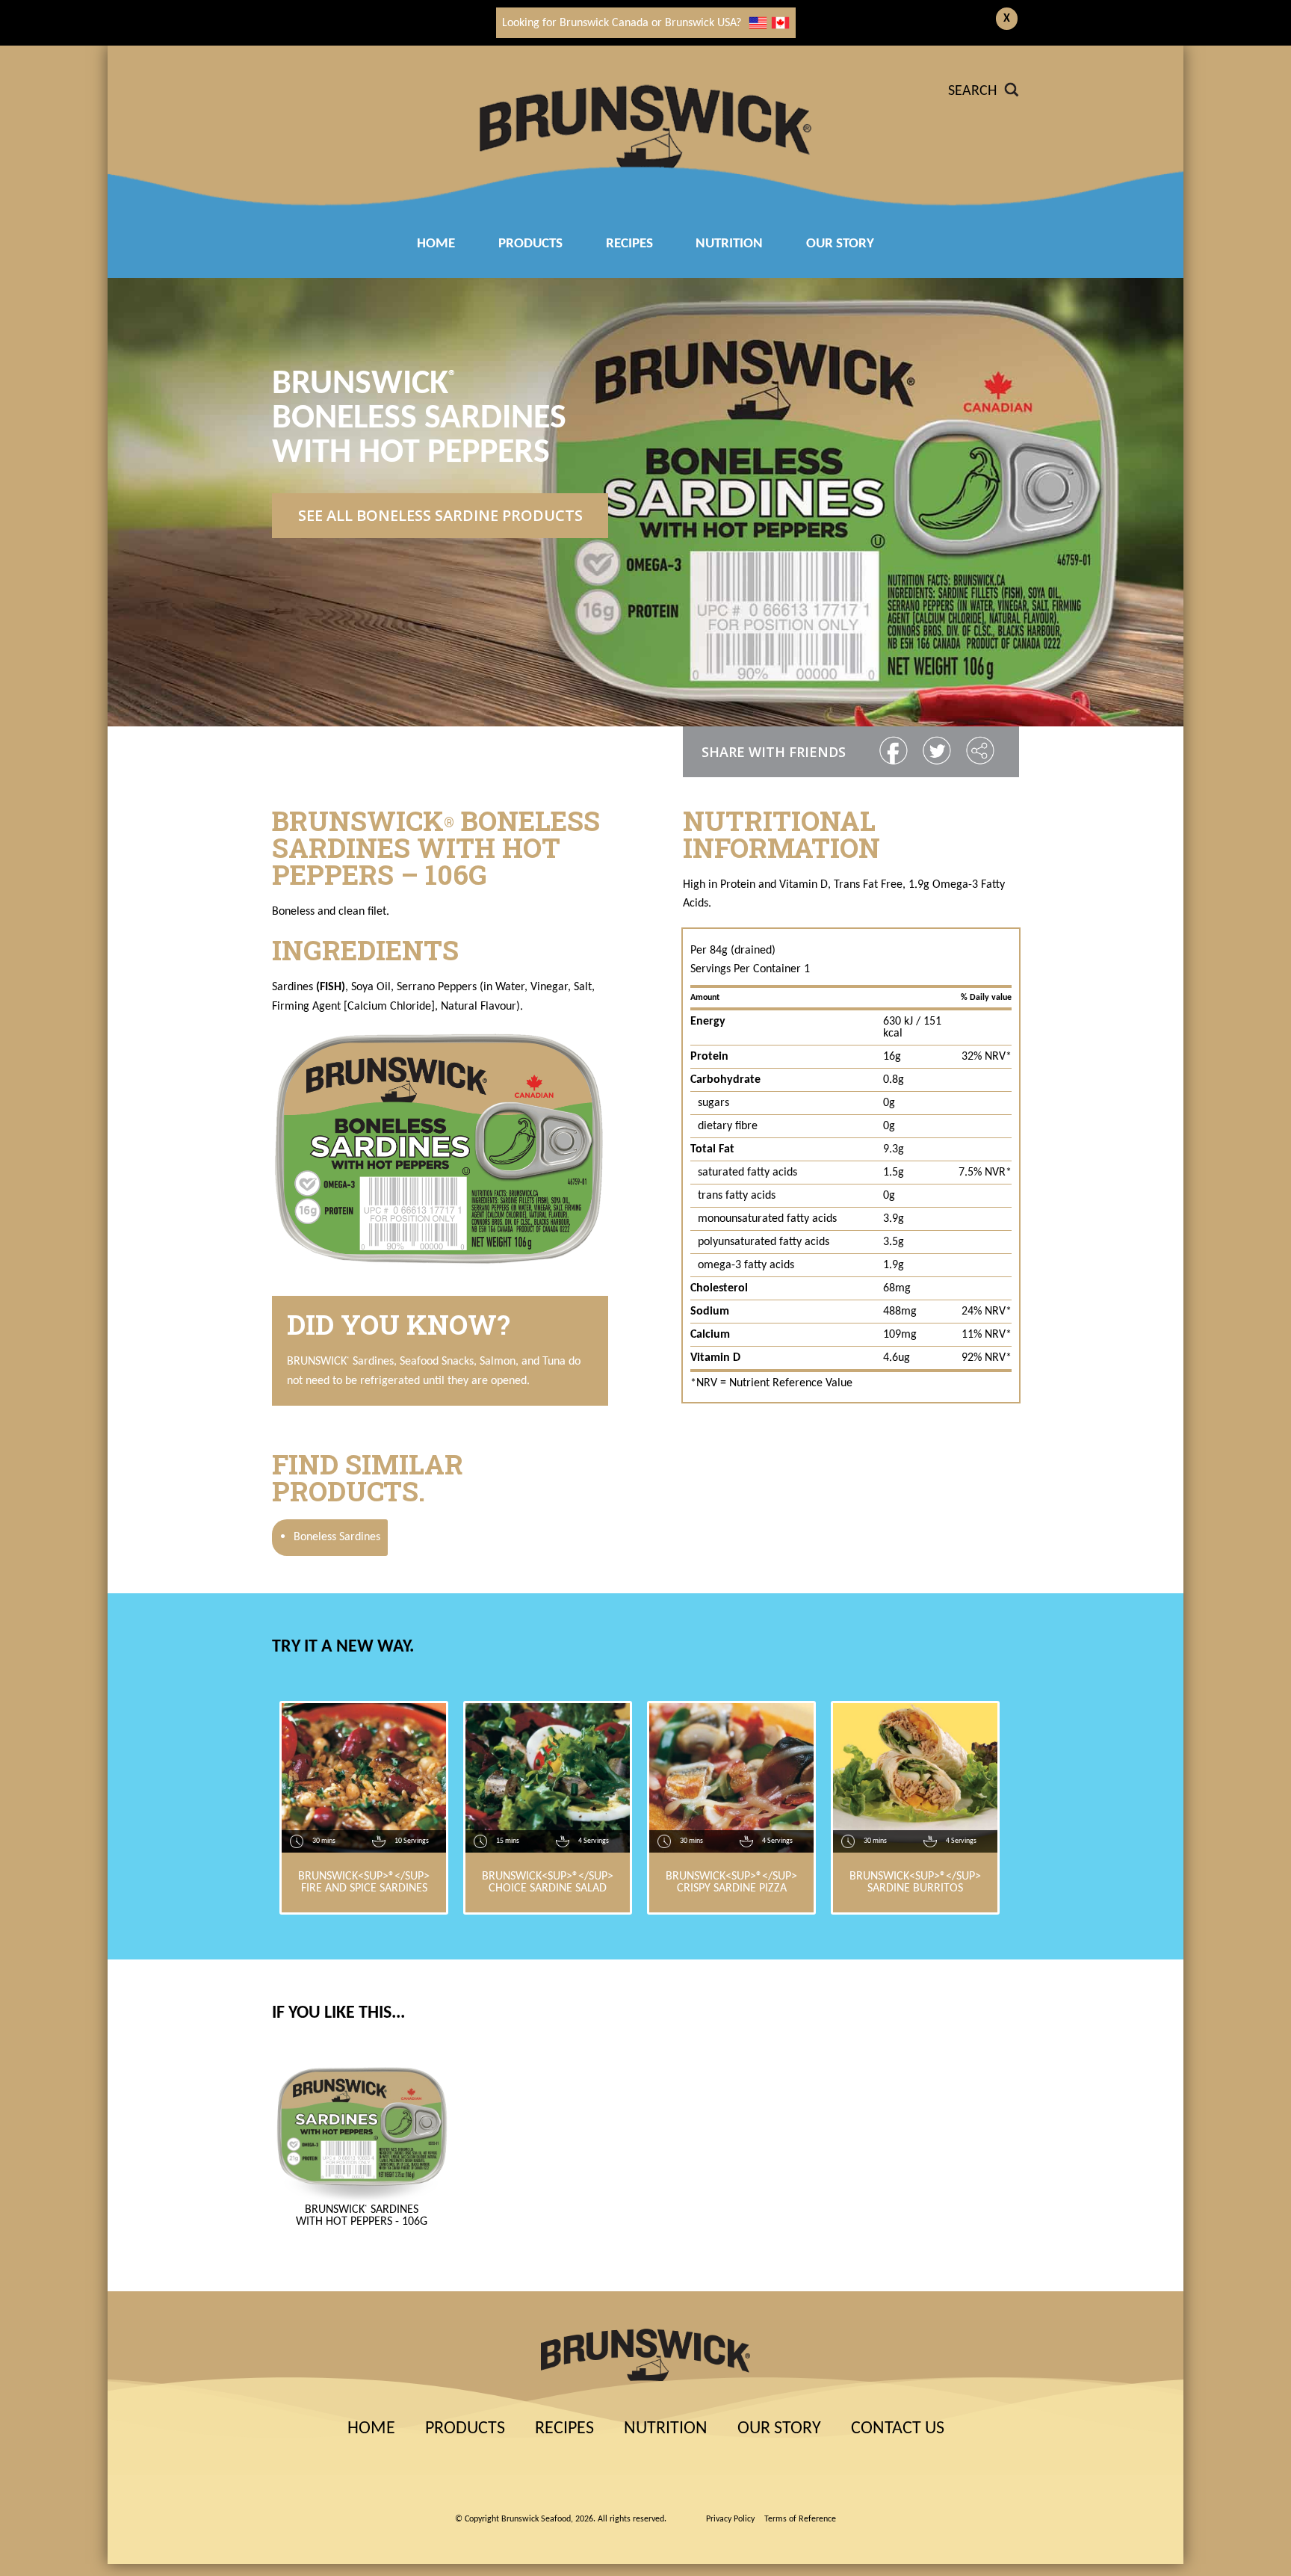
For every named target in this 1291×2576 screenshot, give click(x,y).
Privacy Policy (730, 2519)
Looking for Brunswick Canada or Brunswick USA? (622, 23)
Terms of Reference (800, 2519)
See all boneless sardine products (440, 515)
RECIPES (629, 244)
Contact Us (898, 2429)
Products (530, 244)
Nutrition (729, 244)
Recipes (564, 2429)
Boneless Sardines (330, 1537)
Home (436, 244)
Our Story (840, 244)
